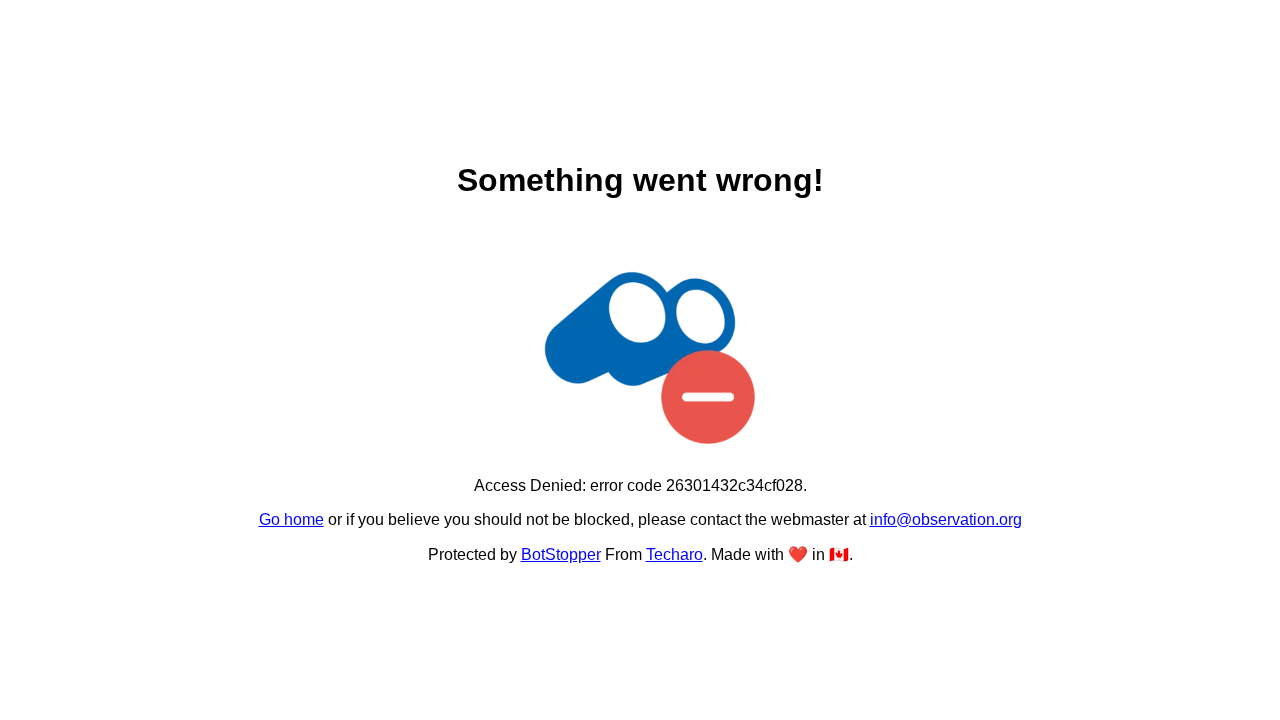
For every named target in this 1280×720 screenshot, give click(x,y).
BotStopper (561, 554)
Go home (291, 519)
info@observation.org (946, 519)
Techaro (674, 554)
